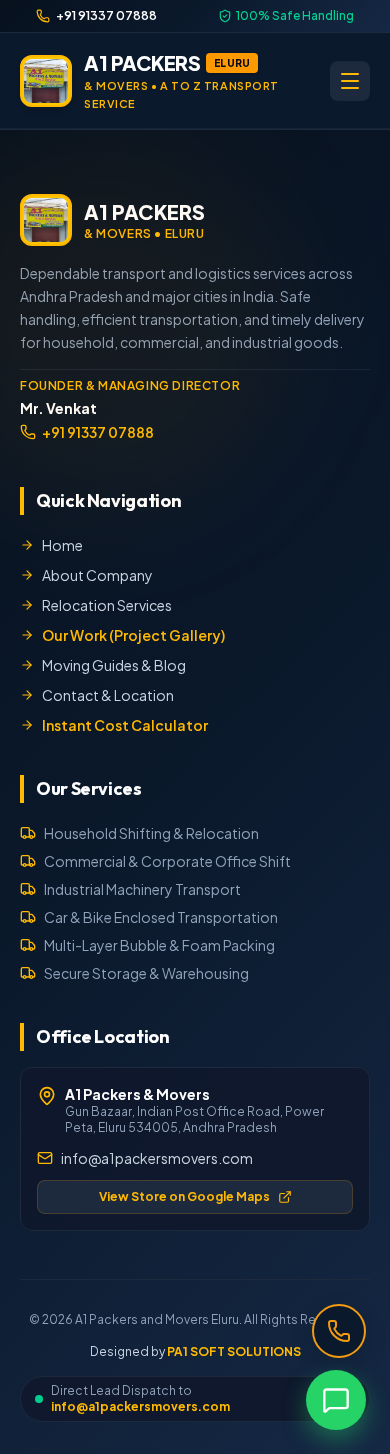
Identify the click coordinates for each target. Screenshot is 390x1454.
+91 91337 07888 (98, 432)
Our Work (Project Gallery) (133, 635)
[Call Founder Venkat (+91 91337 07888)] (339, 1331)
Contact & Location (108, 695)
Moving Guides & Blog (114, 665)
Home (62, 545)
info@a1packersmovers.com (157, 1158)
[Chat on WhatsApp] (336, 1400)
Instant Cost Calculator (125, 725)
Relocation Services (107, 605)
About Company (97, 575)
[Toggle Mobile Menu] (350, 81)
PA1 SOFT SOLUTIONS (234, 1351)
